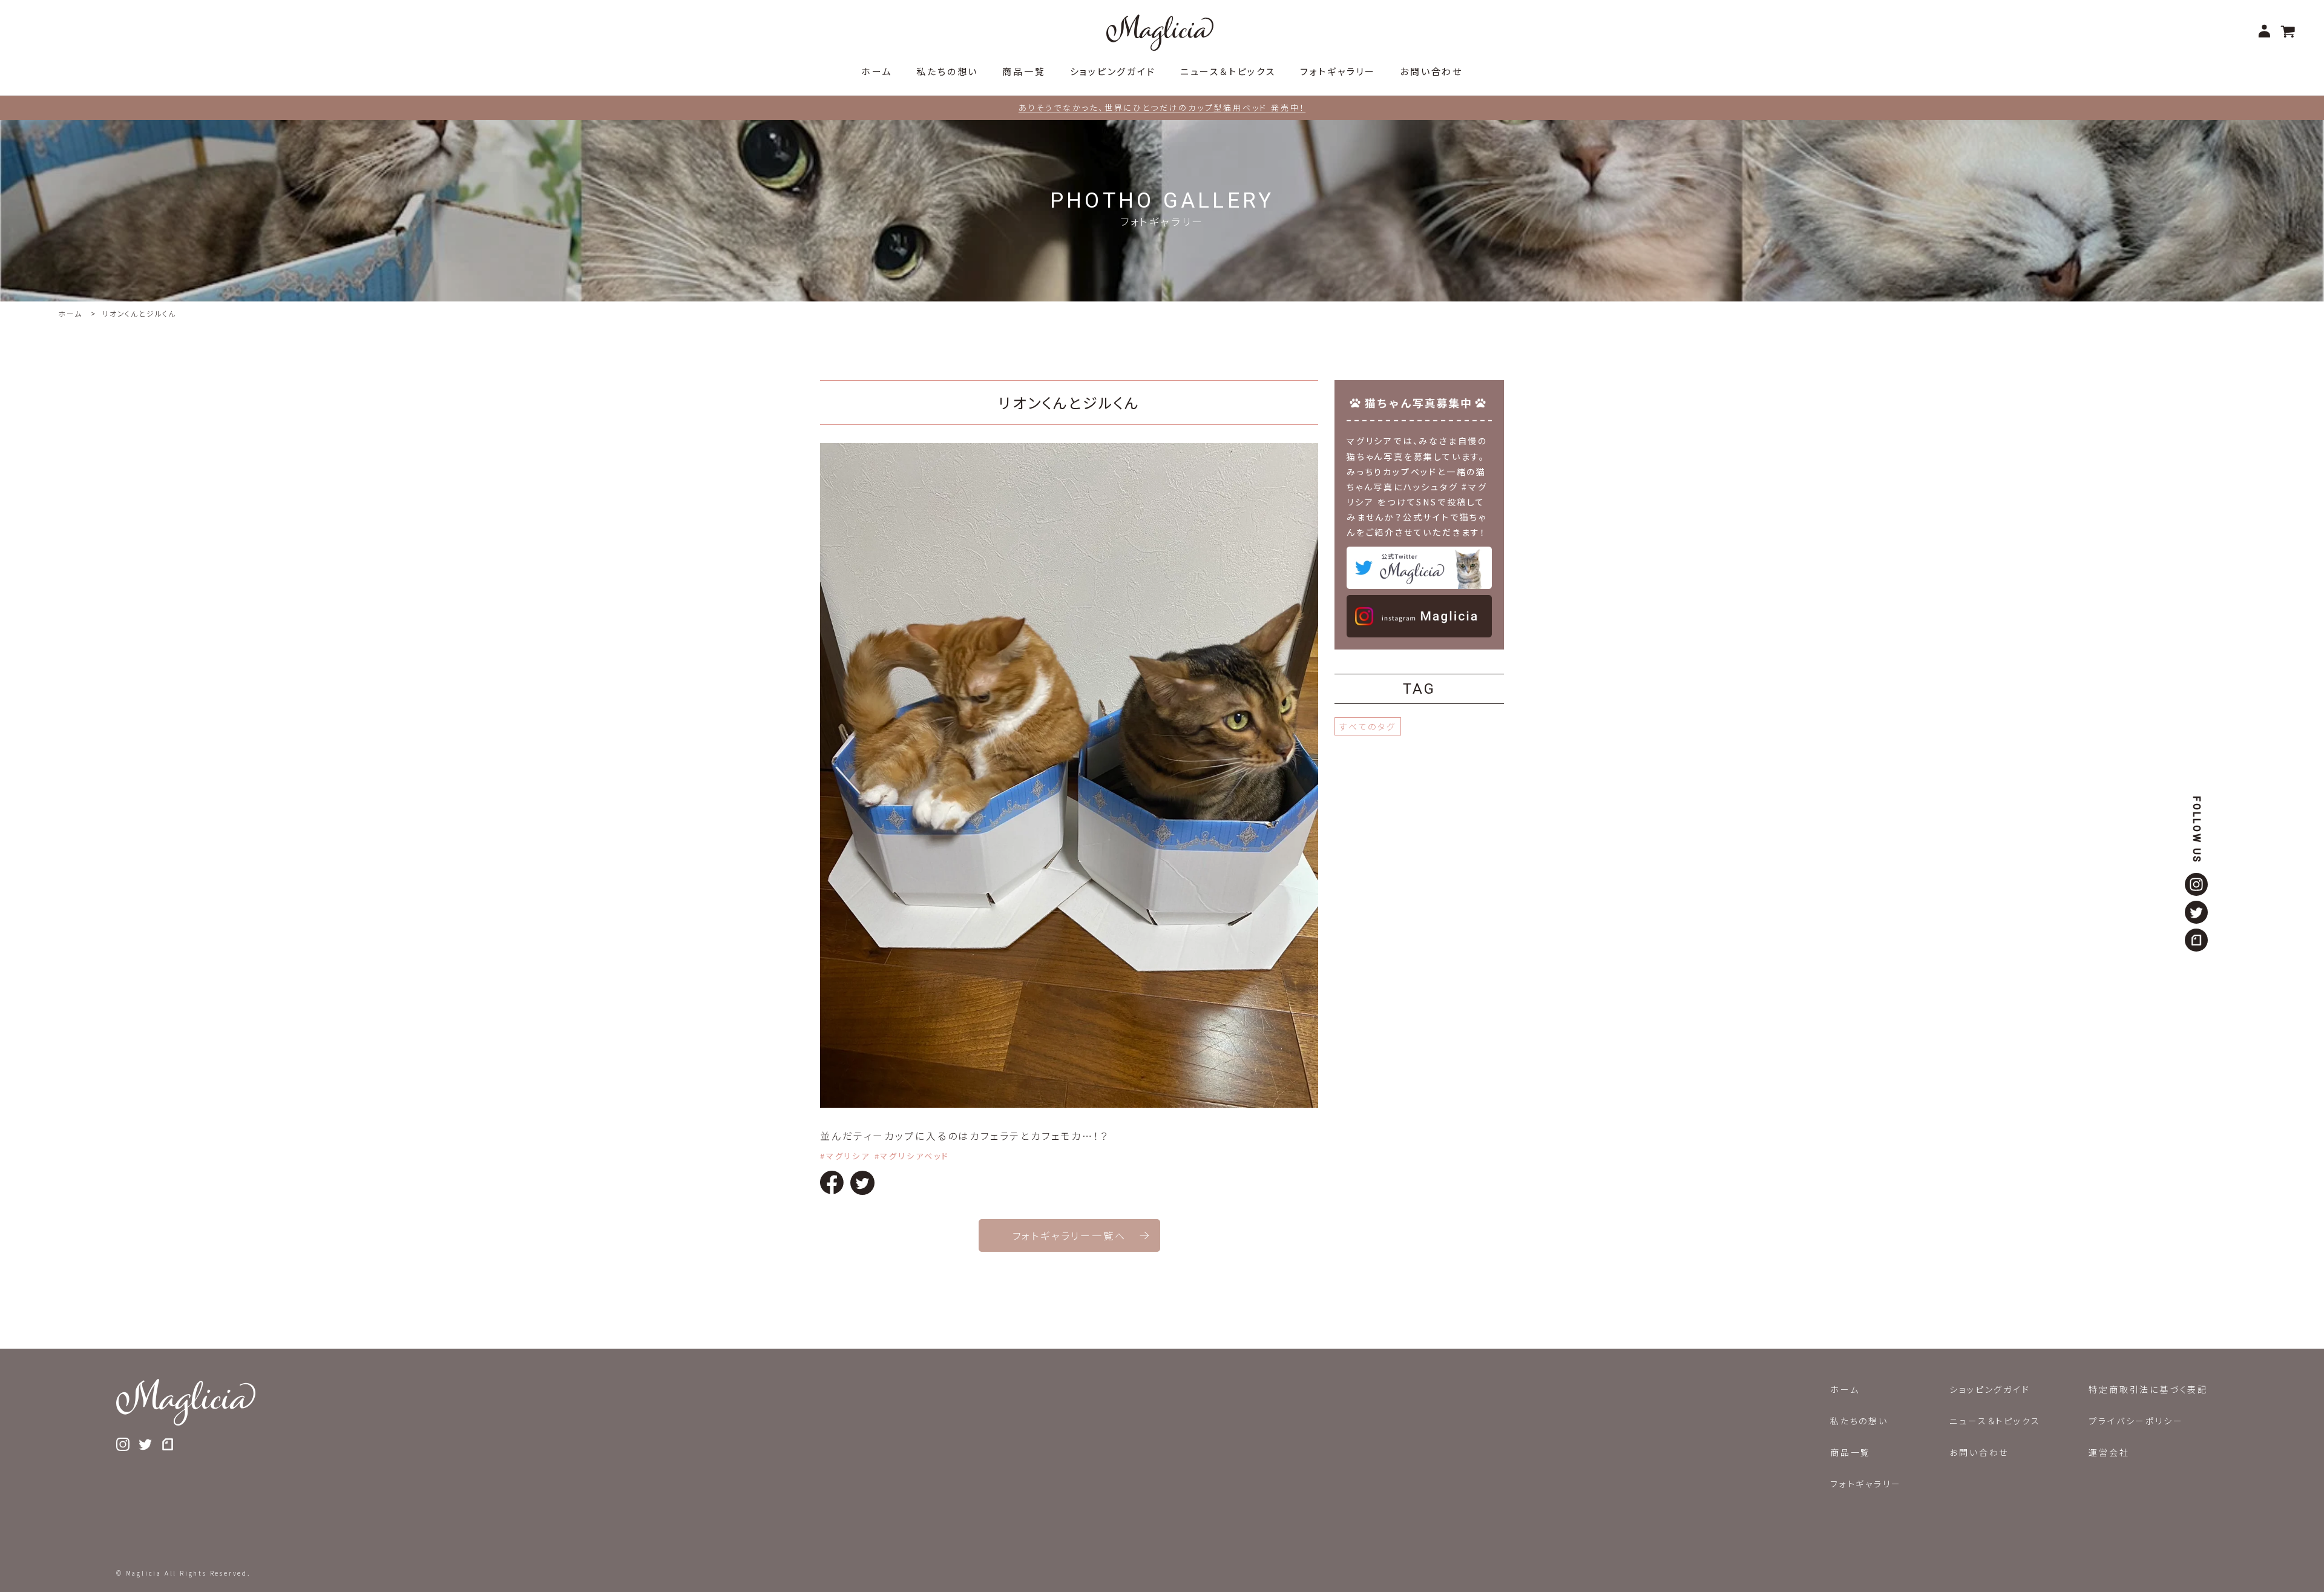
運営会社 (2109, 1452)
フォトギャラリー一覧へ (1069, 1235)
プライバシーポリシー (2136, 1421)
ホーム (70, 313)
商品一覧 (1850, 1452)
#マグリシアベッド (912, 1156)
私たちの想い (1859, 1421)
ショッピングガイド (1990, 1389)
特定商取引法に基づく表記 (2148, 1389)
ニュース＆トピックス (1995, 1421)
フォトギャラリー (1866, 1484)
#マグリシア (845, 1156)
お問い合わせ (1979, 1452)
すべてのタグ (1368, 726)
